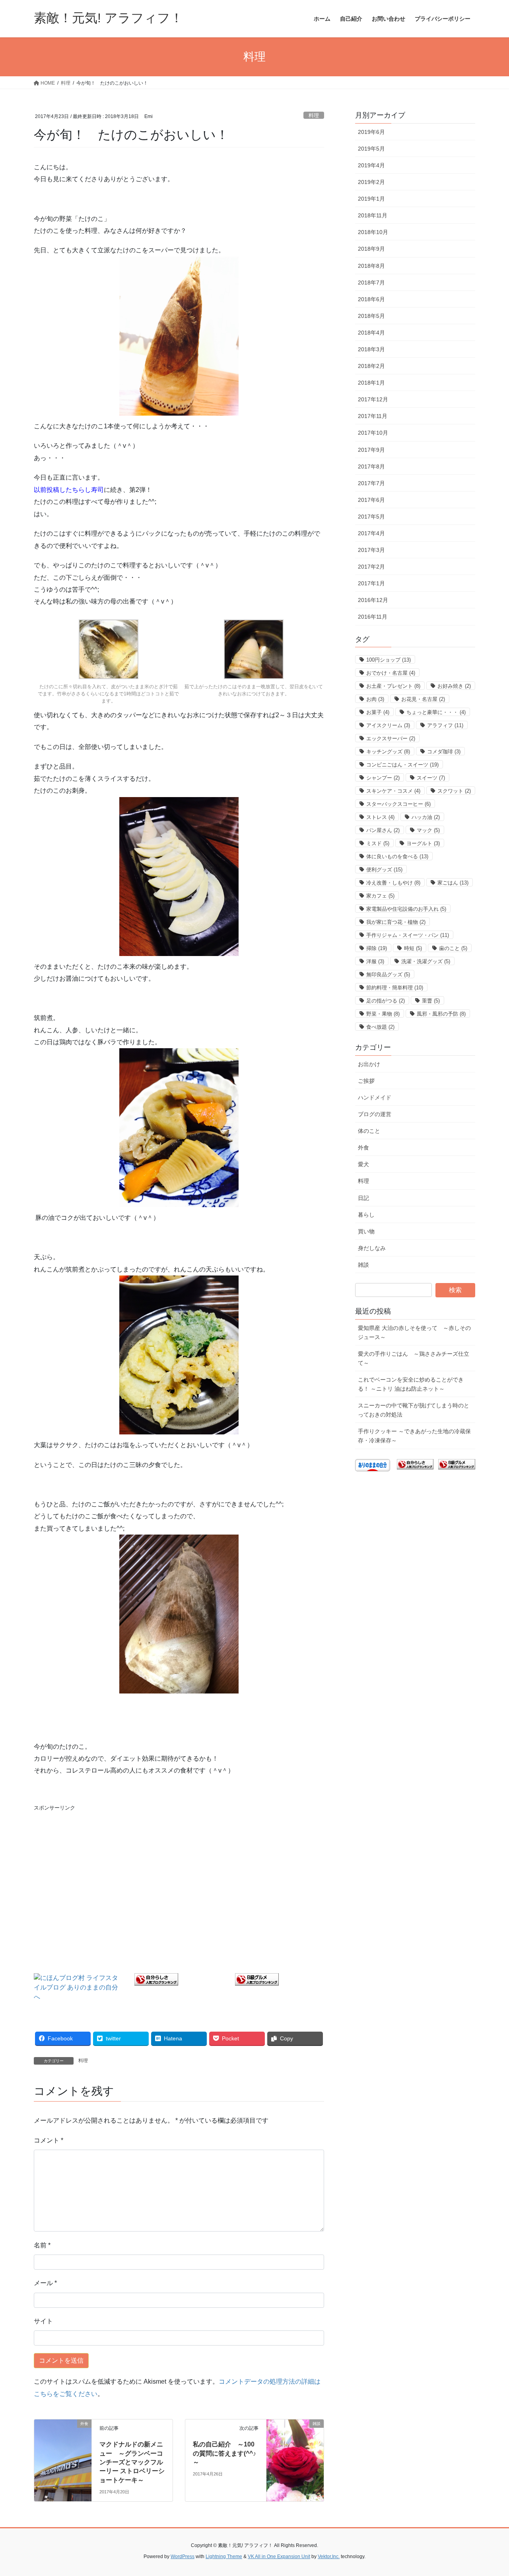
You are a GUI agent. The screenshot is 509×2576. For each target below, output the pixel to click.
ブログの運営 (375, 1114)
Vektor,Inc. (329, 2557)
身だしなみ (372, 1248)
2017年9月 (371, 450)
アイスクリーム (388, 725)
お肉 (375, 699)
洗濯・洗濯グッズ (426, 961)
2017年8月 (371, 466)
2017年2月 (371, 567)
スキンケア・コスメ (393, 791)
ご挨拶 (366, 1081)
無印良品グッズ (388, 974)
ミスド (378, 843)
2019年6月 (371, 132)
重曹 (431, 1001)
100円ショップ (389, 660)
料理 (314, 115)
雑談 (363, 1265)
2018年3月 (371, 349)
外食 (363, 1148)
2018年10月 (373, 232)
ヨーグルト (423, 843)
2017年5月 (371, 517)
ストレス (380, 817)
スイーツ (431, 778)
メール (45, 2283)
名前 (42, 2245)
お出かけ (369, 1064)
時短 (413, 948)
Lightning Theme (224, 2557)
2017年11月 (373, 416)
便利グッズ (384, 870)
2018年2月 (371, 366)
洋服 (375, 961)
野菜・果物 (383, 1014)
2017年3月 (371, 550)
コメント (49, 2140)
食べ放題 (380, 1027)
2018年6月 (371, 299)
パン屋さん (383, 830)
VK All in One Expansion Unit (279, 2557)
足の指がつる (386, 1001)
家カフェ (380, 896)
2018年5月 (371, 316)
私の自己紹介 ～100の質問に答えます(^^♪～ (224, 2453)
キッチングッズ (388, 752)
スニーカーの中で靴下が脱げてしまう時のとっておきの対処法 (414, 1410)
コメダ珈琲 (444, 752)
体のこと (369, 1131)
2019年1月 (371, 199)
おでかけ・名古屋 (391, 673)
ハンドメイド (375, 1097)
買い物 (366, 1231)
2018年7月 (371, 283)
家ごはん (453, 883)
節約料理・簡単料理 (395, 988)
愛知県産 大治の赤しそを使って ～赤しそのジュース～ (414, 1333)
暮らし (366, 1215)
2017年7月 (371, 483)
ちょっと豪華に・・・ (436, 712)
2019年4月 (371, 165)
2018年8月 (371, 266)
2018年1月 (371, 383)
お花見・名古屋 (423, 699)
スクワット (454, 791)
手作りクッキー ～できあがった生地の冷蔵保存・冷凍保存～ (414, 1436)
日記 (363, 1198)
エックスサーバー (391, 738)
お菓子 (378, 712)
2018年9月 (371, 249)
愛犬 (363, 1164)
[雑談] (295, 2457)
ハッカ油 (426, 817)
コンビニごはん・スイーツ (402, 765)
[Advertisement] (179, 1872)
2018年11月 (373, 215)
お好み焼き (454, 686)
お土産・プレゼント (393, 686)
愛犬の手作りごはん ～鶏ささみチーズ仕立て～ (414, 1358)
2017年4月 (371, 533)
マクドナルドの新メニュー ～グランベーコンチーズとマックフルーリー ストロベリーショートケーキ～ (132, 2462)
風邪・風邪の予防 (441, 1014)
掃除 (377, 948)
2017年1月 (371, 583)
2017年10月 (373, 433)
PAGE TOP (489, 2492)
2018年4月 (371, 333)
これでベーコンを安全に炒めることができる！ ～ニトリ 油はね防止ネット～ (411, 1384)
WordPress (183, 2557)
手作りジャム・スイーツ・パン (408, 935)
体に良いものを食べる (397, 856)
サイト (43, 2321)
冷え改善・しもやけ (393, 883)
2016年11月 (373, 617)
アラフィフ (445, 725)
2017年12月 (373, 399)
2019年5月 (371, 149)
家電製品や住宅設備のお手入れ (406, 909)
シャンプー (383, 778)
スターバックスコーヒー (398, 804)
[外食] (63, 2457)
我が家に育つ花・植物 (396, 922)
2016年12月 (373, 600)
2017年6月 (371, 500)
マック (428, 830)
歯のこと (453, 948)
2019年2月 (371, 182)
